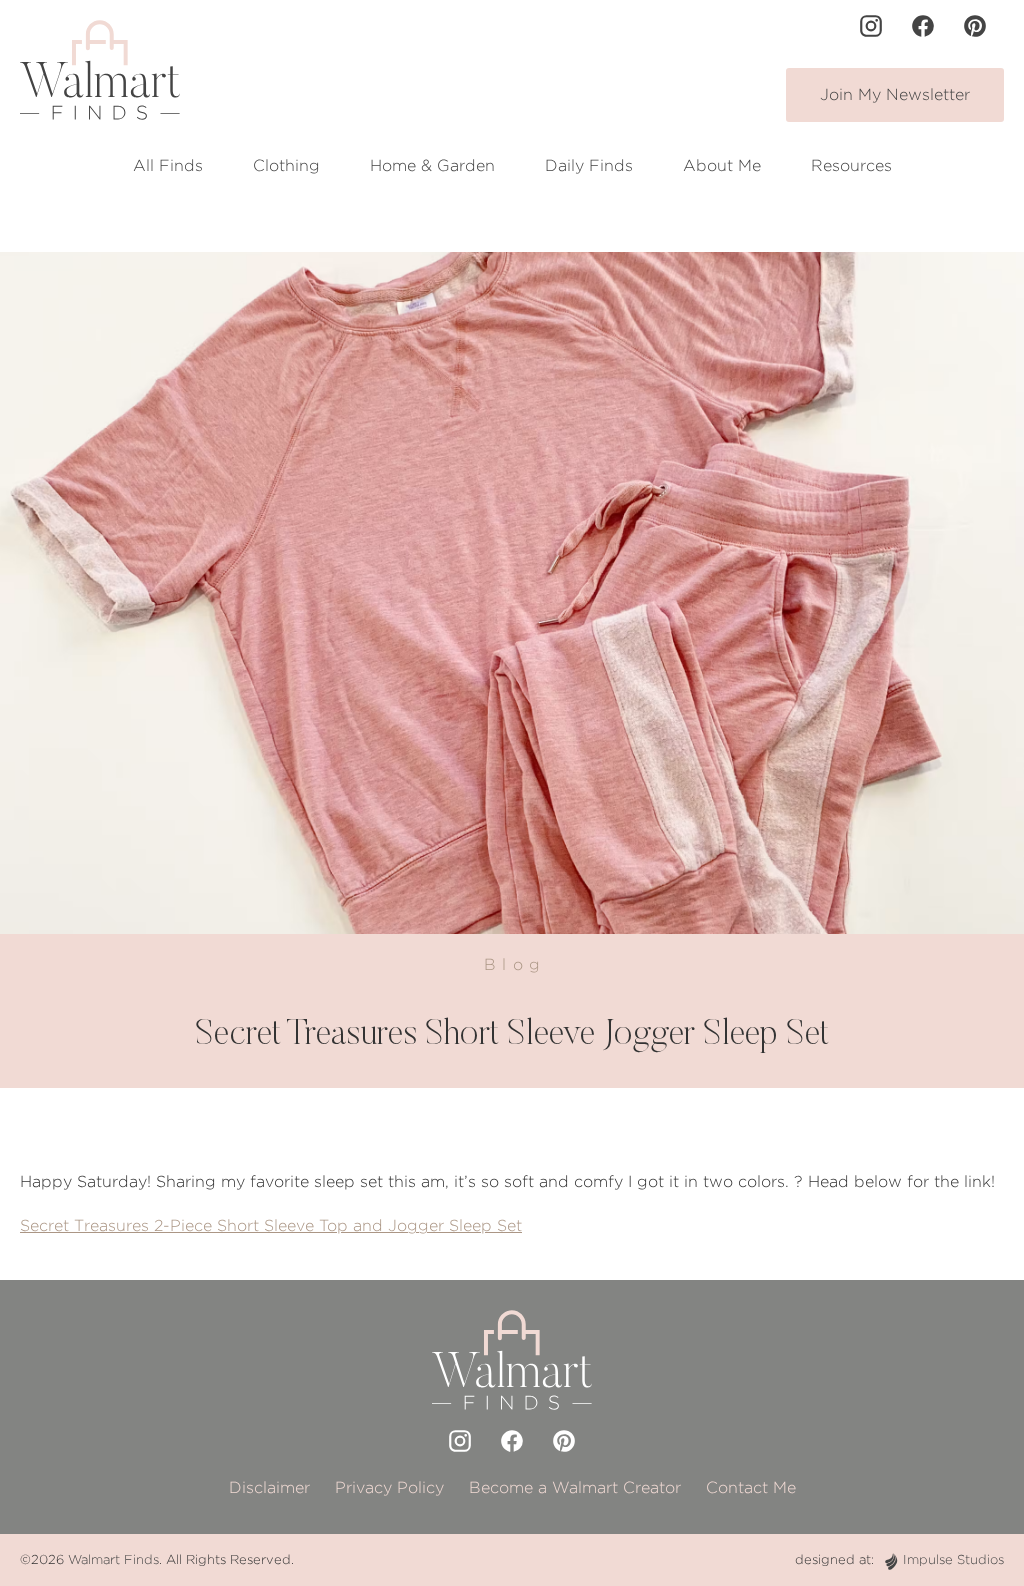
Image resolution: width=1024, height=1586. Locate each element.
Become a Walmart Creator (575, 1487)
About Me (722, 165)
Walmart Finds (113, 1559)
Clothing (286, 165)
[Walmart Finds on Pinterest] (975, 26)
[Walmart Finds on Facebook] (923, 26)
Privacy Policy (389, 1487)
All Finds (168, 165)
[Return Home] (100, 70)
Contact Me (751, 1487)
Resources (851, 165)
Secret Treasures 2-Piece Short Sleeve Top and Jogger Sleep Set (271, 1225)
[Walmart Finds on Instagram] (871, 26)
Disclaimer (269, 1487)
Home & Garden (432, 165)
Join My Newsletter (895, 94)
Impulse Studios (953, 1559)
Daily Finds (589, 165)
